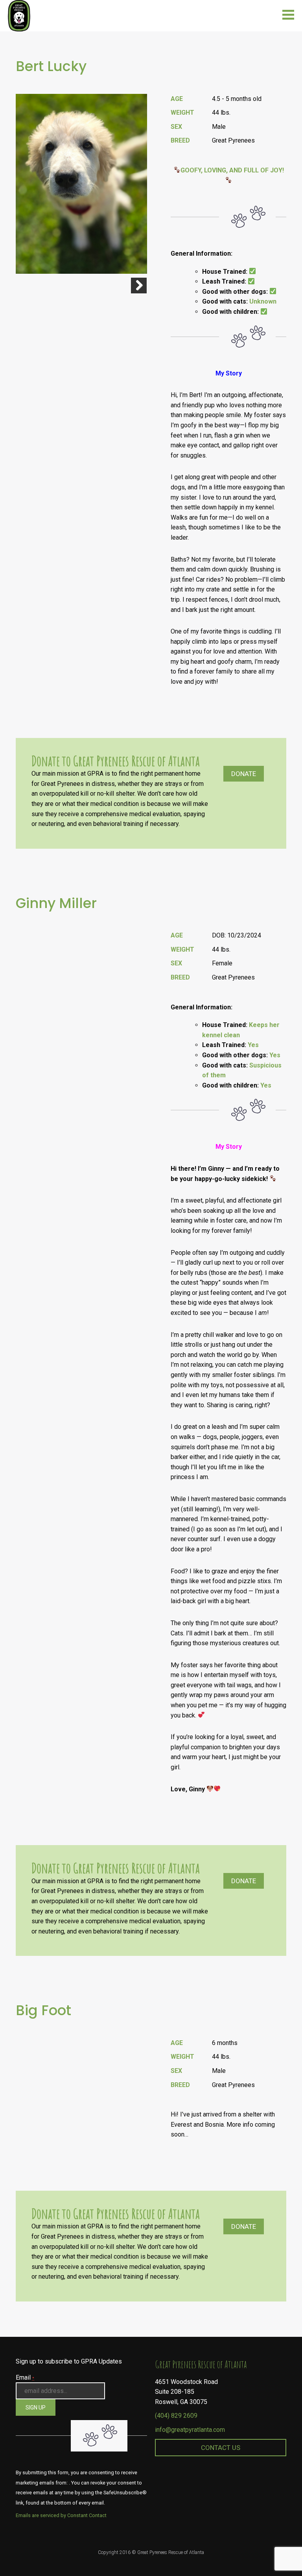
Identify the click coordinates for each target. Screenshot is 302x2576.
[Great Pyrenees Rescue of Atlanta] (19, 15)
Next (139, 286)
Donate (244, 774)
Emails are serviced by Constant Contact (61, 2515)
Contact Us (221, 2448)
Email (25, 2377)
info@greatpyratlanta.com (190, 2430)
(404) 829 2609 (176, 2416)
